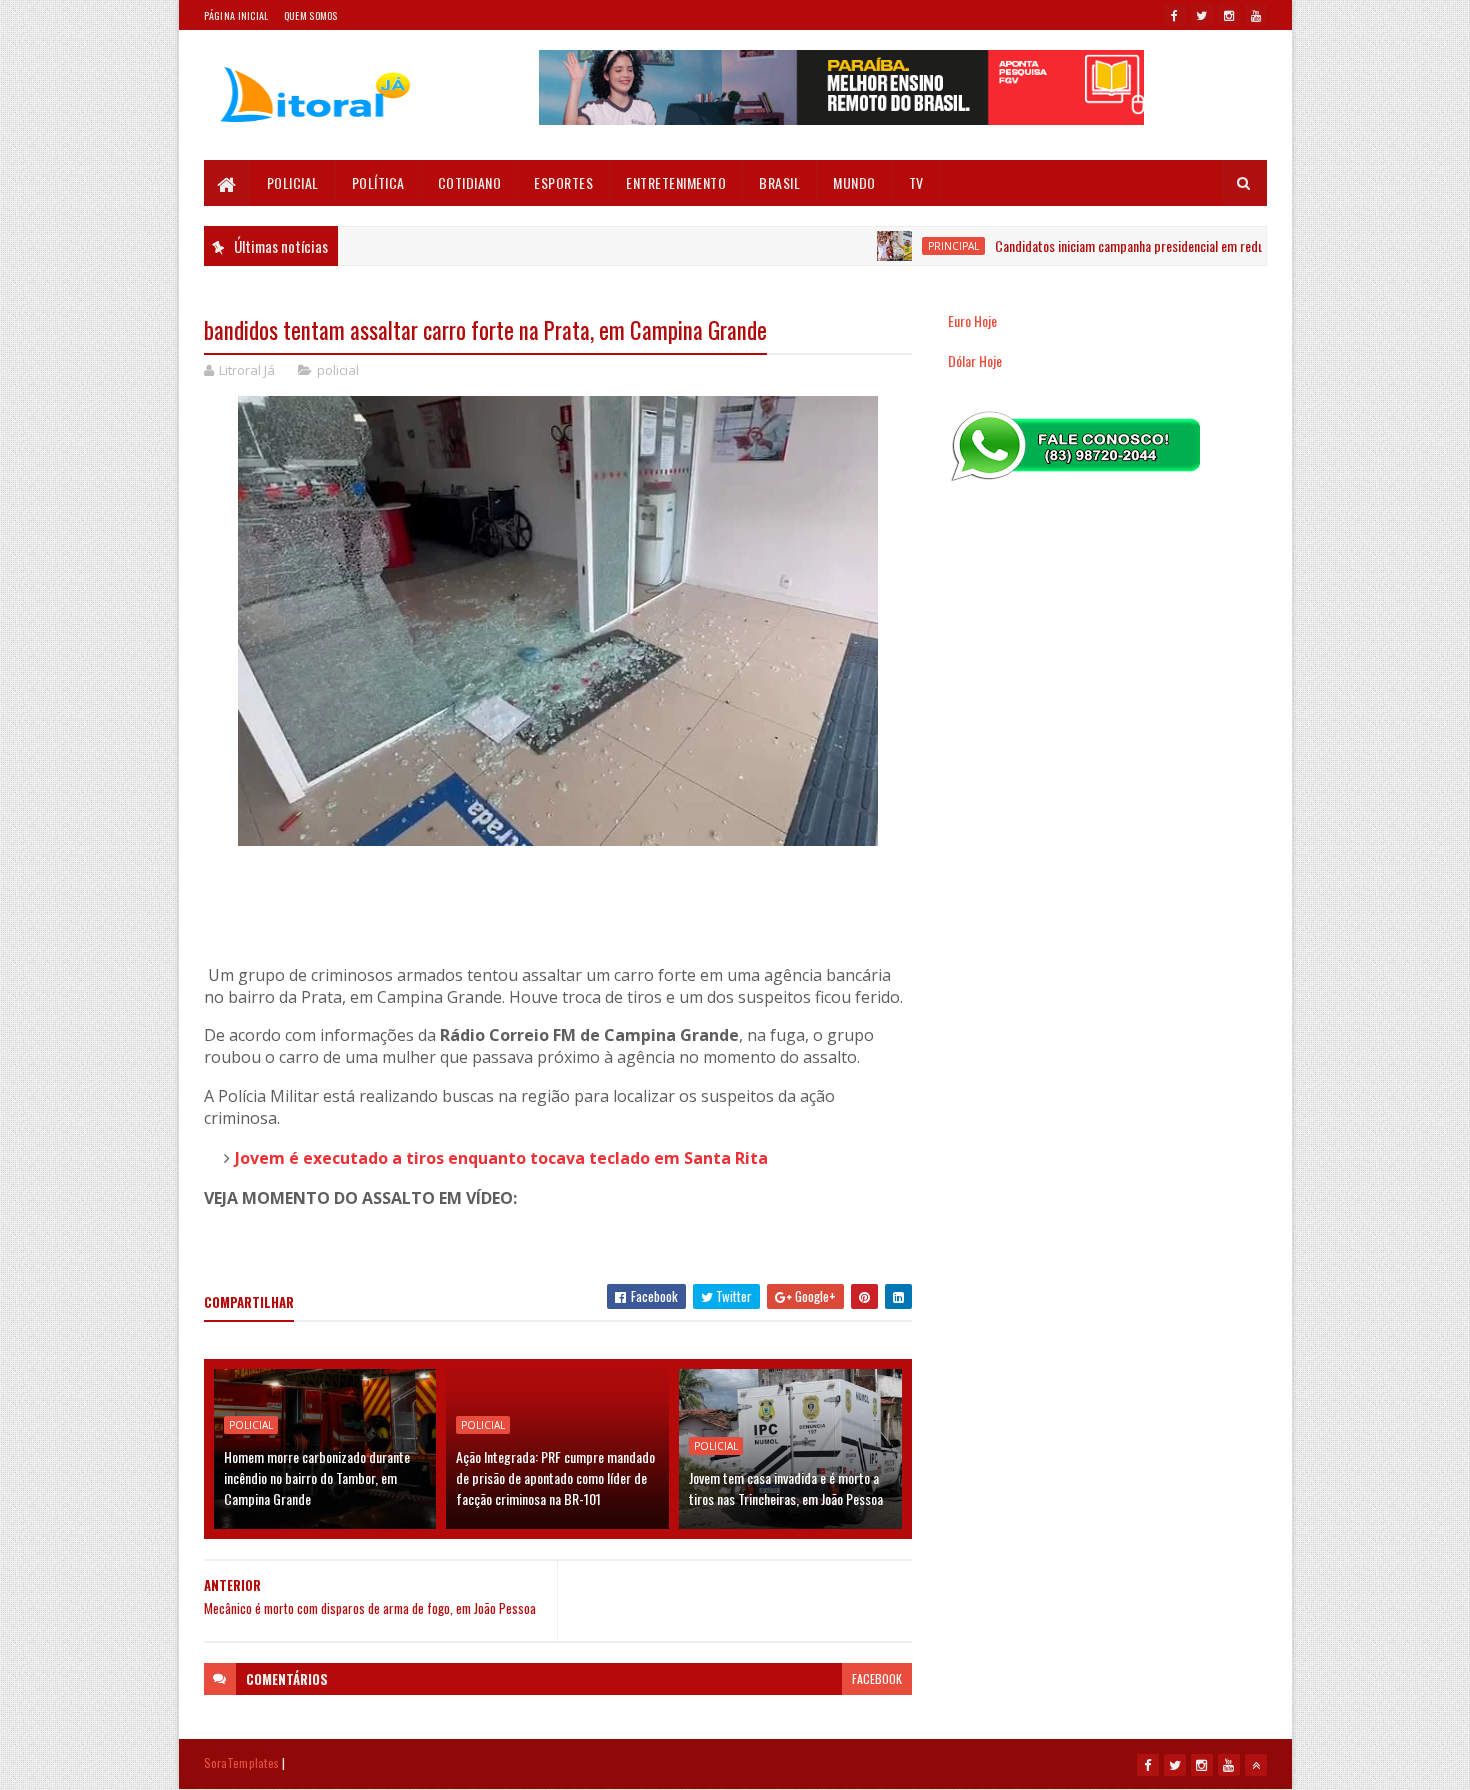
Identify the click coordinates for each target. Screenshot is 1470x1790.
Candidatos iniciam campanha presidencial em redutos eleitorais (1123, 245)
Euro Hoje (972, 320)
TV (916, 182)
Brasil (779, 182)
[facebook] (1175, 15)
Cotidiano (470, 182)
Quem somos (311, 15)
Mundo (854, 182)
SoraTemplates (242, 1762)
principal (912, 246)
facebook (877, 1678)
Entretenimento (676, 182)
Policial (293, 182)
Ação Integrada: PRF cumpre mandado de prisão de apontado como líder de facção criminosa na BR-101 (555, 1477)
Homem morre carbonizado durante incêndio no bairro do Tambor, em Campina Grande (317, 1477)
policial (338, 370)
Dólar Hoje (975, 360)
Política (378, 182)
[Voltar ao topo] (1256, 1765)
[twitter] (1202, 15)
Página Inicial (236, 15)
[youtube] (1256, 15)
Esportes (563, 182)
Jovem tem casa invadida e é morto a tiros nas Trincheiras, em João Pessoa (786, 1488)
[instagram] (1229, 15)
